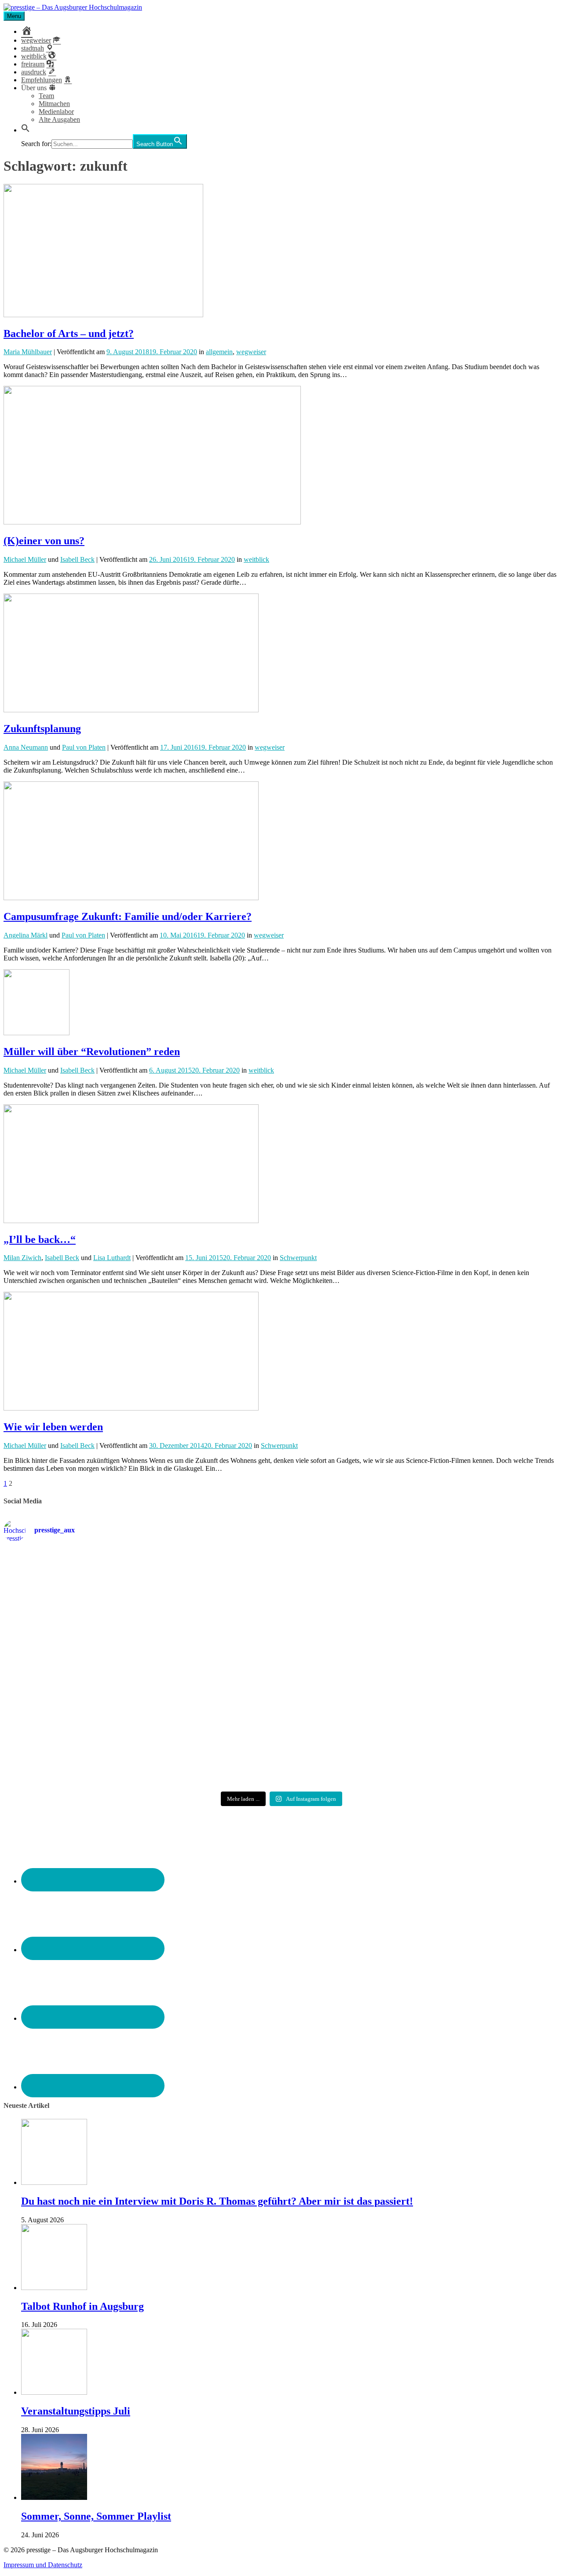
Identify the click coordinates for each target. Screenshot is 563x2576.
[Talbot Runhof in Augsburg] (54, 2288)
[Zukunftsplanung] (131, 710)
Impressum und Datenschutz (43, 2565)
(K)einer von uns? (44, 541)
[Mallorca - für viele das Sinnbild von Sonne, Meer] (468, 1741)
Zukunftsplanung (42, 729)
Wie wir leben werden (53, 1427)
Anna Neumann (26, 747)
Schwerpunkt (298, 1258)
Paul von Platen (84, 747)
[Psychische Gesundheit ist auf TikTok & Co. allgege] (282, 1748)
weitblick (256, 559)
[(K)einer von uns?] (152, 522)
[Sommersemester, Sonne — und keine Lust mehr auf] (95, 1661)
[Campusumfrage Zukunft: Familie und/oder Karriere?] (131, 898)
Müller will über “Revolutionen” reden (92, 1052)
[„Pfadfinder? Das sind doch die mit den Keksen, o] (468, 1669)
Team (46, 96)
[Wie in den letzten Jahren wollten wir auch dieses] (282, 1665)
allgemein (219, 352)
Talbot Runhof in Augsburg (82, 2306)
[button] (26, 130)
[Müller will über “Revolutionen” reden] (37, 1033)
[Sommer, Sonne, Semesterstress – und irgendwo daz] (468, 1585)
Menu (14, 16)
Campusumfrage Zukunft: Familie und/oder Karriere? (128, 916)
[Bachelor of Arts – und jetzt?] (103, 315)
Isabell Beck (77, 559)
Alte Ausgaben (59, 119)
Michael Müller (25, 559)
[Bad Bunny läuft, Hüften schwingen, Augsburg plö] (282, 1584)
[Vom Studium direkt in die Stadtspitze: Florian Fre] (95, 1588)
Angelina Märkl (26, 935)
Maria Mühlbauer (28, 352)
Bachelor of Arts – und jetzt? (69, 333)
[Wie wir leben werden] (131, 1408)
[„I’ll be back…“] (131, 1221)
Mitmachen (54, 104)
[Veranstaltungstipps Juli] (54, 2392)
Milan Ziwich (22, 1258)
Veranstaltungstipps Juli (76, 2411)
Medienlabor (56, 112)
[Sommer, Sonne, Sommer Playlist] (54, 2497)
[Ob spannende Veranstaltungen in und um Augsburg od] (95, 1741)
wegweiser (251, 352)
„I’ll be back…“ (40, 1239)
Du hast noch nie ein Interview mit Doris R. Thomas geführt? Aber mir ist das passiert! (217, 2201)
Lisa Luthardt (112, 1258)
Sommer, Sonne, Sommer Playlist (96, 2516)
